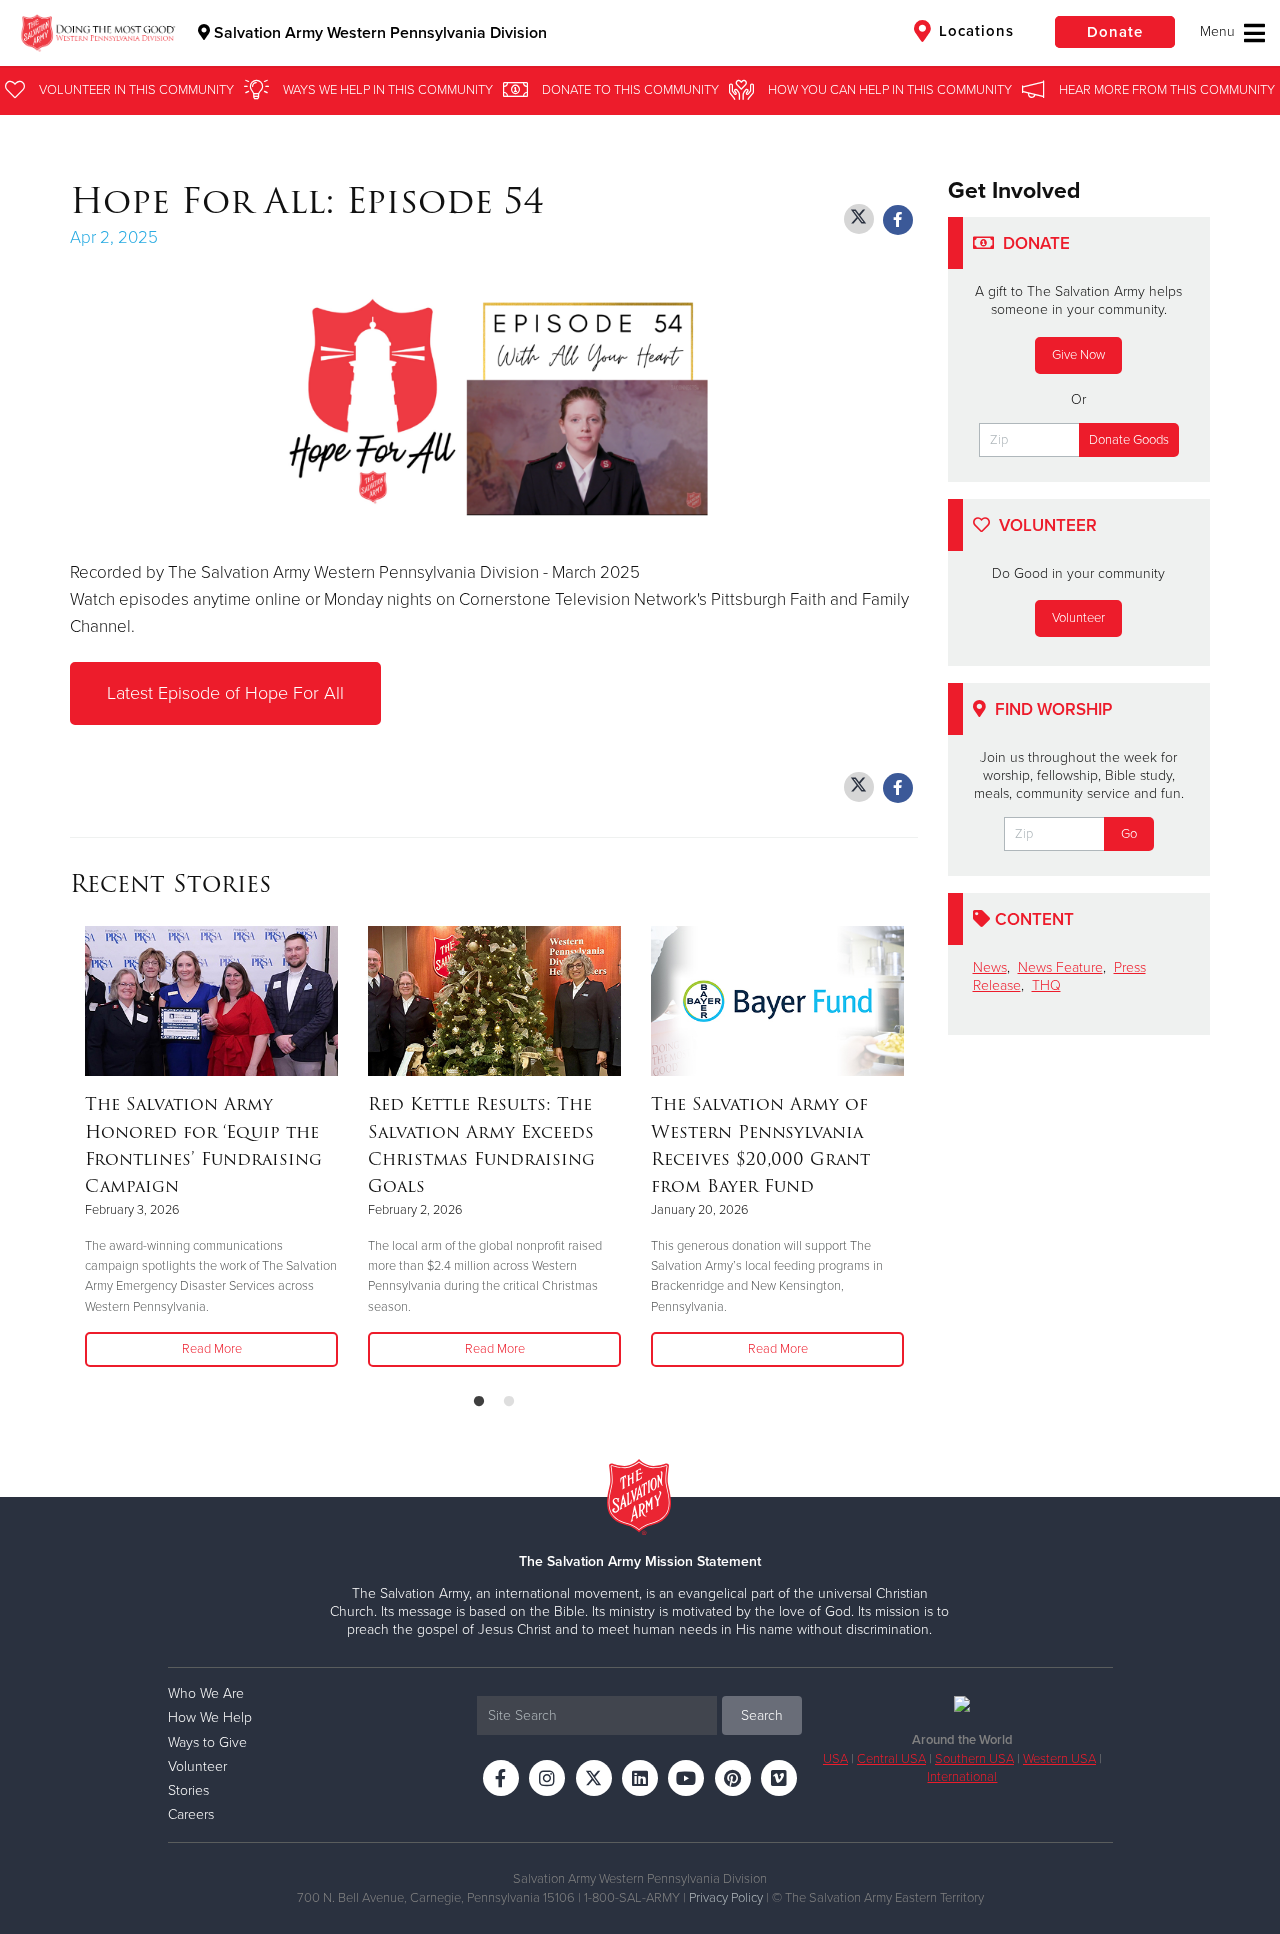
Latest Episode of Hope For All (225, 693)
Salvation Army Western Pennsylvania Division (378, 33)
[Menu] (1232, 33)
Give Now (1078, 355)
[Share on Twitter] (859, 219)
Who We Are (206, 1693)
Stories (188, 1790)
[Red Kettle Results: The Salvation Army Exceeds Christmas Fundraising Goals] (494, 1001)
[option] (211, 1147)
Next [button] (912, 1151)
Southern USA (974, 1759)
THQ (1046, 985)
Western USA (1059, 1759)
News (990, 967)
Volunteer (1078, 618)
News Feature (1060, 967)
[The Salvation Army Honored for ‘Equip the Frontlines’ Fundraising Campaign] (211, 1001)
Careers (191, 1814)
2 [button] (509, 1402)
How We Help (210, 1717)
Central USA (891, 1759)
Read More (212, 1349)
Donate (1115, 32)
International (962, 1777)
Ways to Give (207, 1742)
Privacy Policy (726, 1898)
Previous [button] (76, 1151)
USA (835, 1759)
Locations (974, 31)
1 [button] (479, 1402)
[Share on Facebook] (898, 220)
